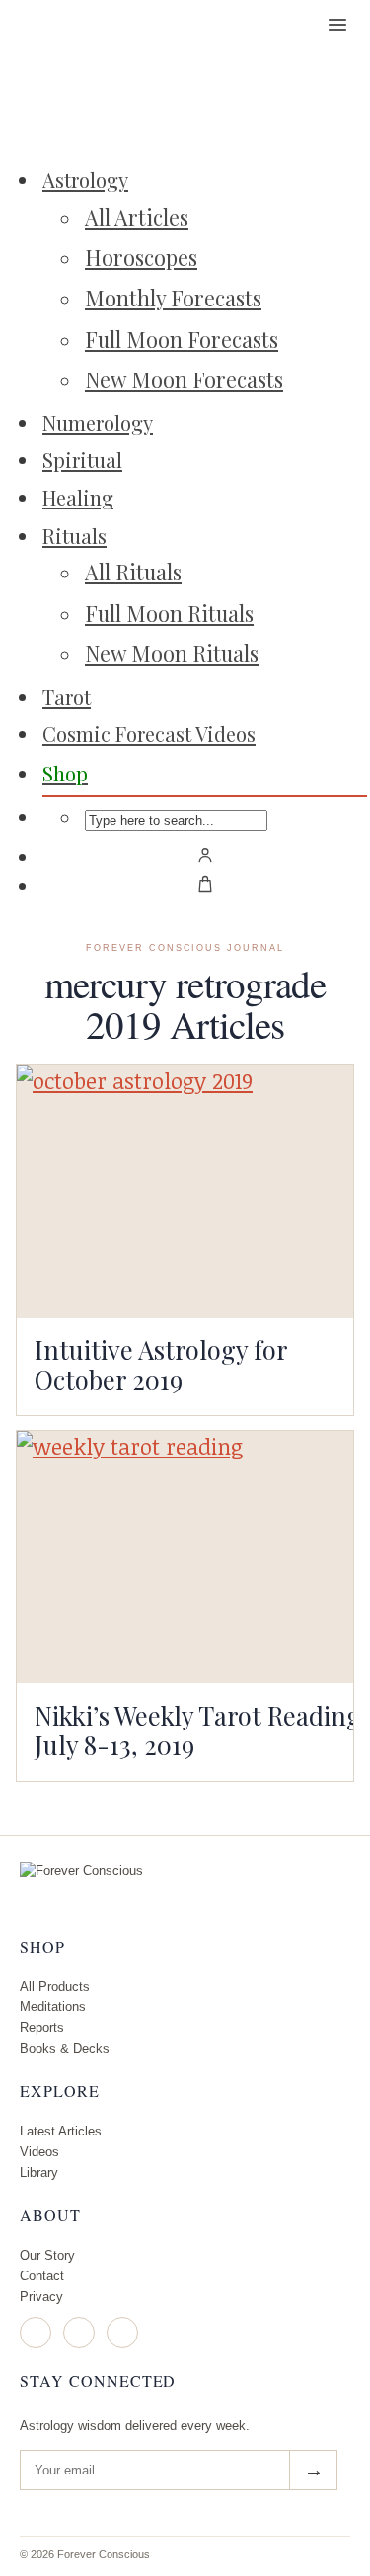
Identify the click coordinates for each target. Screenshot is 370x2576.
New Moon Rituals (172, 653)
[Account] (205, 855)
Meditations (53, 2007)
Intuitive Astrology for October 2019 (161, 1364)
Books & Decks (65, 2048)
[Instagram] (36, 2333)
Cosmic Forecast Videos (149, 734)
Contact (42, 2276)
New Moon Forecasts (184, 379)
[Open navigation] (337, 25)
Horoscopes (141, 257)
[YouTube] (122, 2333)
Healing (78, 497)
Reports (42, 2028)
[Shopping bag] (205, 884)
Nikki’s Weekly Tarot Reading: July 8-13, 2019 (201, 1729)
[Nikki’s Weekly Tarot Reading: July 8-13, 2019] (185, 1557)
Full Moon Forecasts (182, 339)
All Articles (137, 217)
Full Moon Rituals (169, 613)
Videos (39, 2152)
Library (39, 2172)
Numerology (98, 422)
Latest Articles (61, 2131)
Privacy (41, 2297)
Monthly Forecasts (173, 298)
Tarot (67, 696)
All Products (55, 1986)
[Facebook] (79, 2333)
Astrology (85, 180)
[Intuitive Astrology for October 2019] (185, 1191)
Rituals (74, 536)
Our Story (47, 2255)
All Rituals (133, 572)
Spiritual (82, 460)
